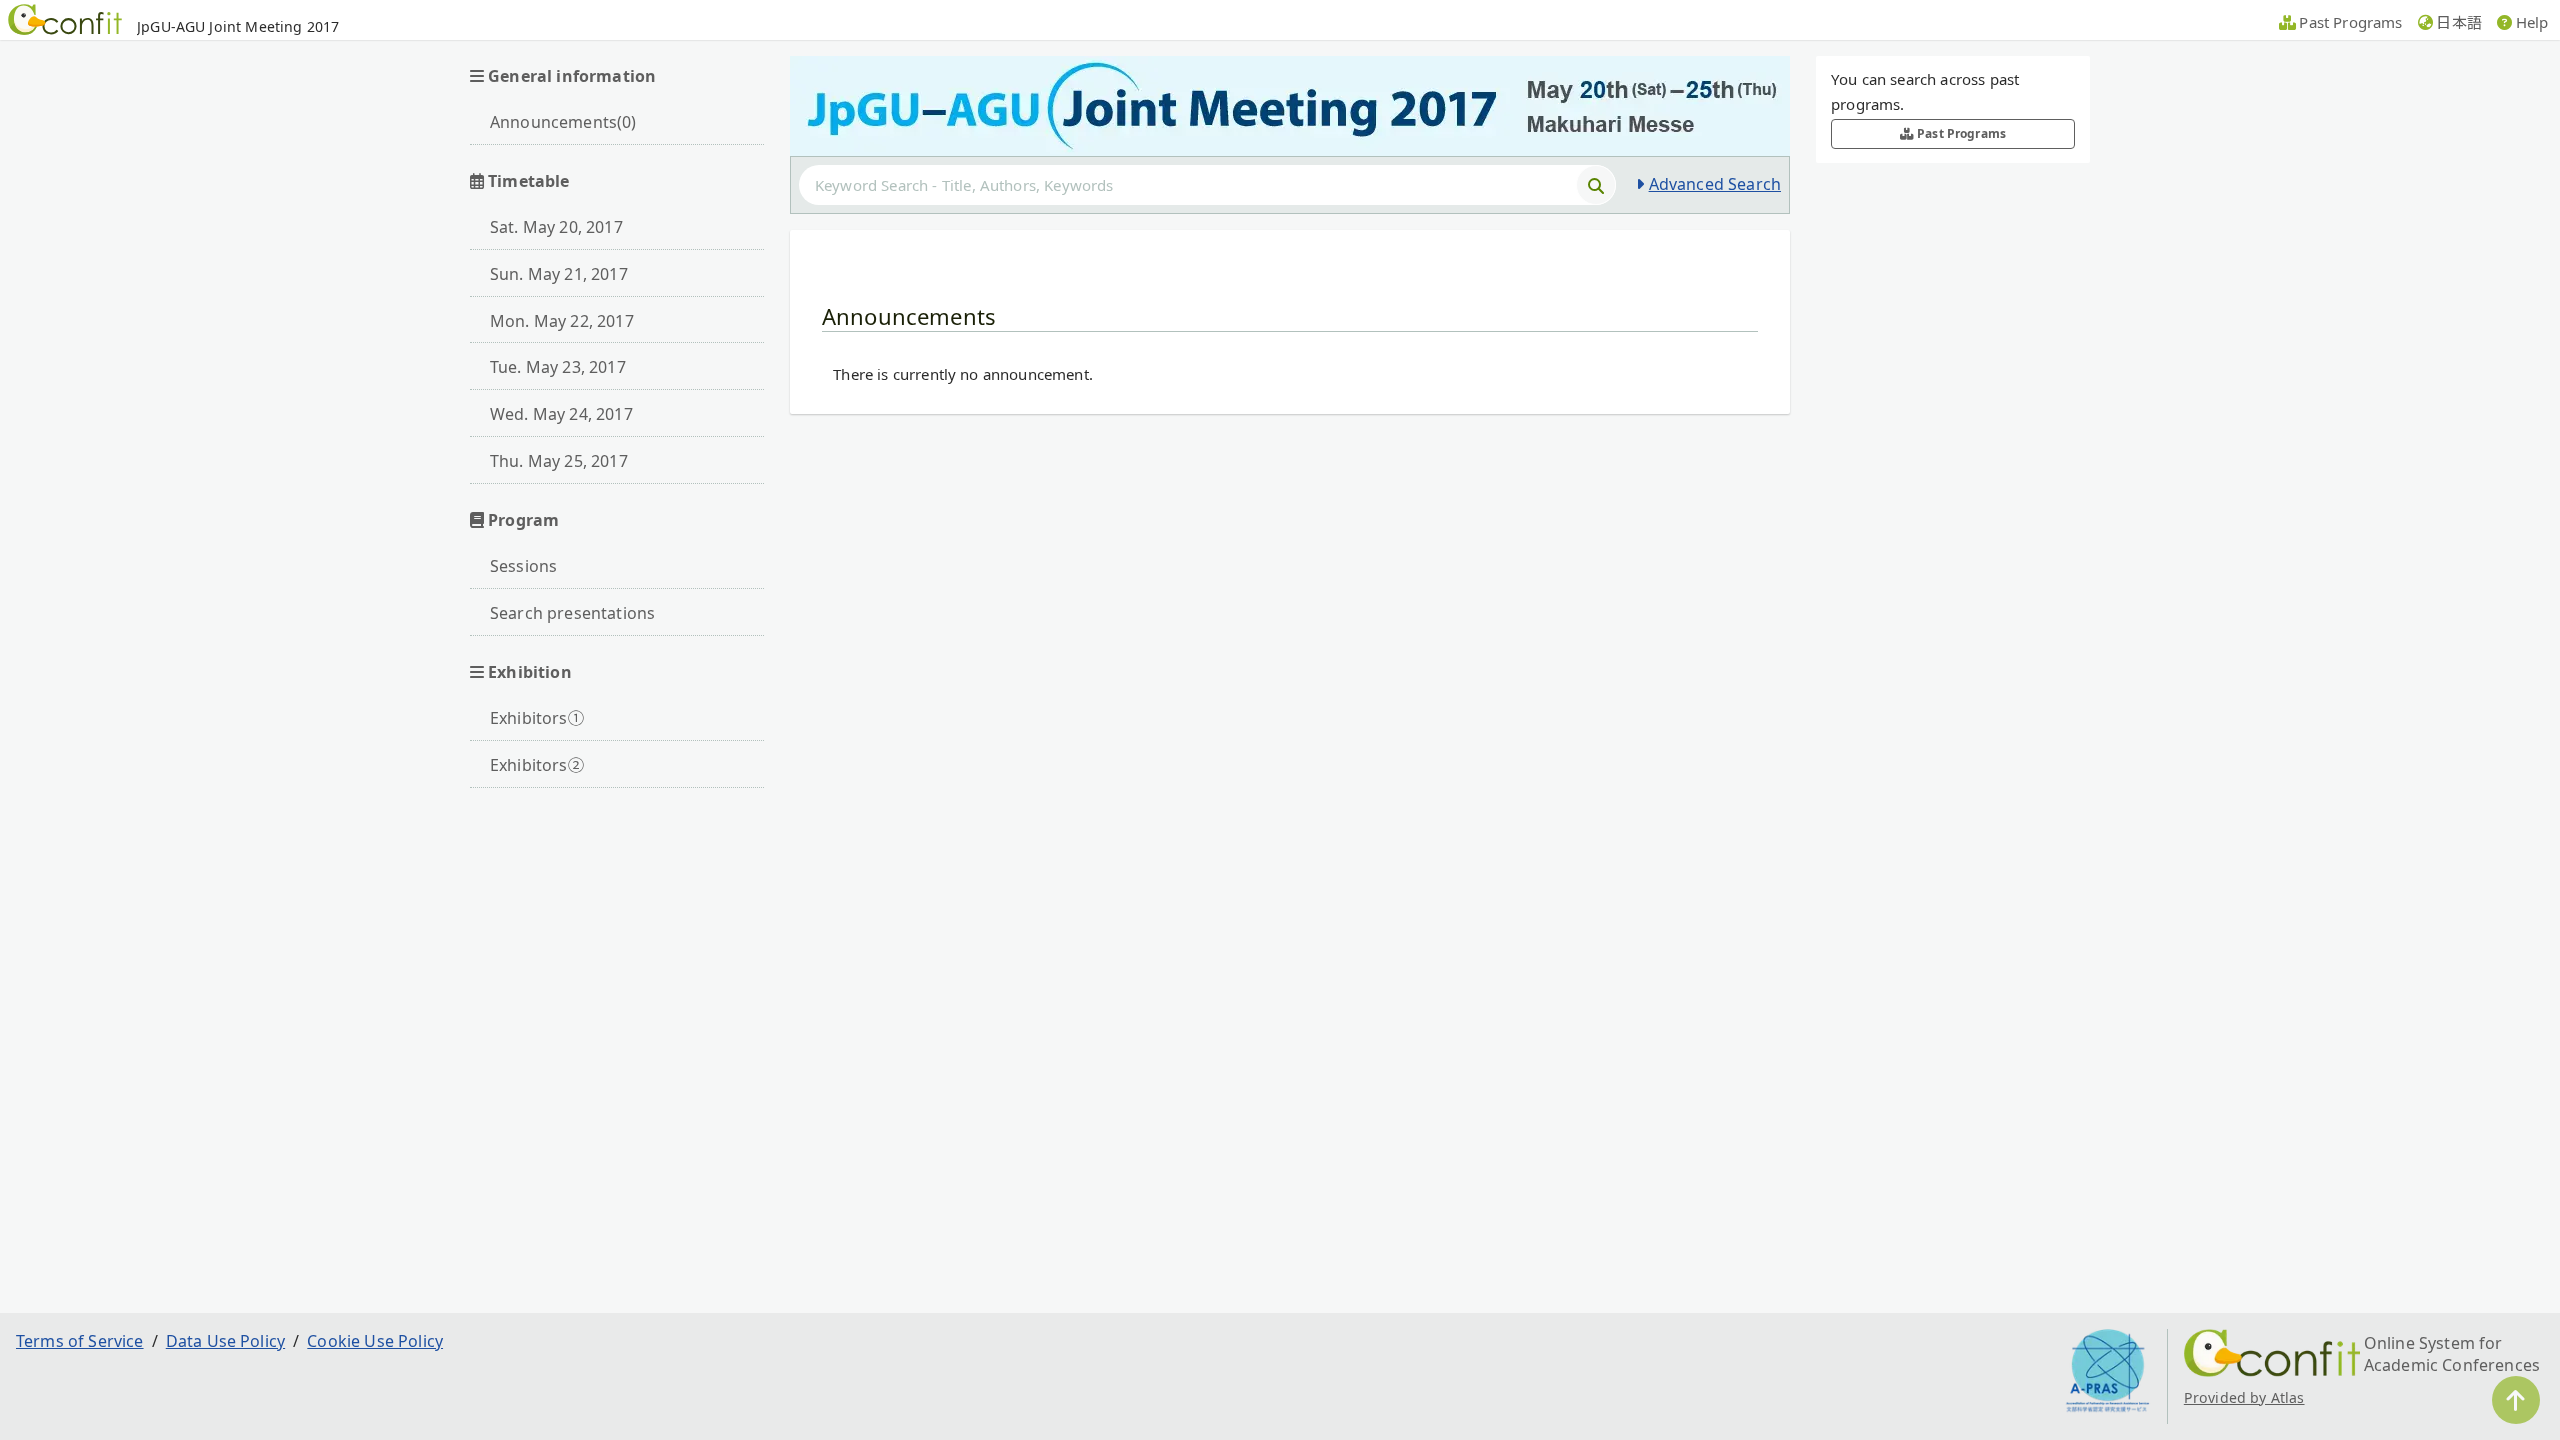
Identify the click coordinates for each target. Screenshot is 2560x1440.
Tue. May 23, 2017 (558, 367)
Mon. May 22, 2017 (562, 321)
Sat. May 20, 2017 (556, 227)
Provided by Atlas (2244, 1397)
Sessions (523, 566)
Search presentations (572, 613)
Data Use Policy (225, 1341)
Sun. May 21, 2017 (559, 274)
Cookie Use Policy (375, 1341)
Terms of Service (80, 1341)
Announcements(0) (563, 122)
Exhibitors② (537, 765)
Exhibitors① (537, 718)
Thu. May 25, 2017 (559, 461)
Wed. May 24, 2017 (561, 414)
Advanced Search (1715, 184)
